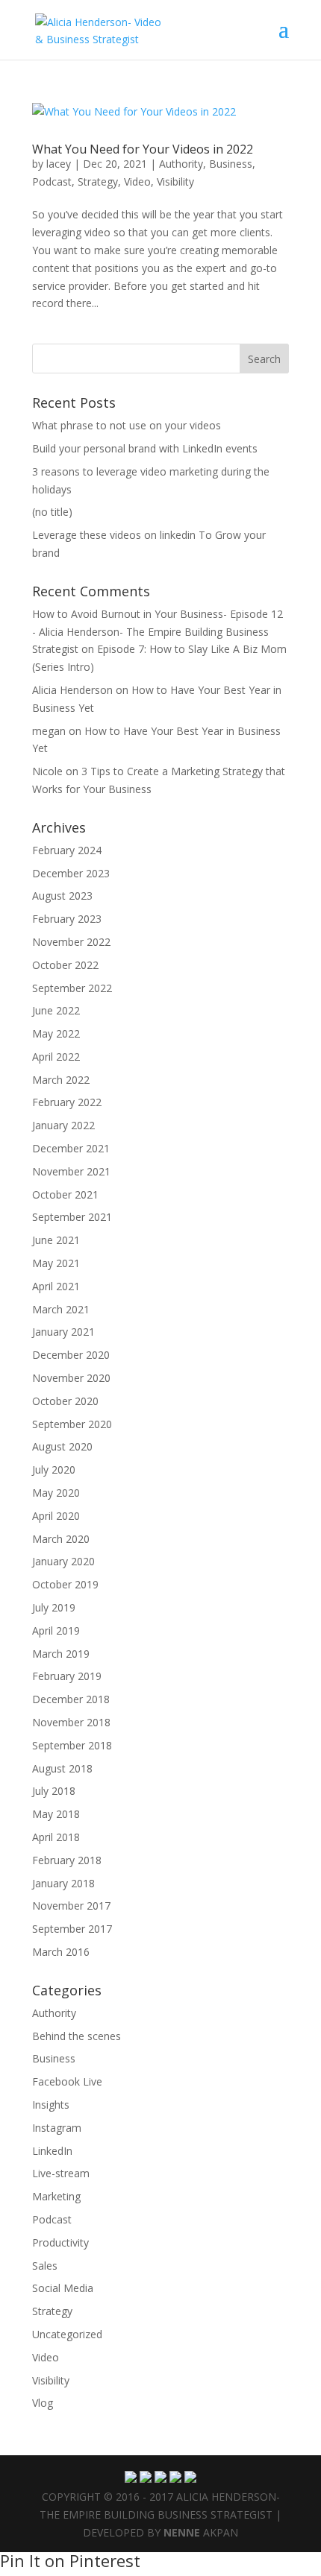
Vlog (43, 2403)
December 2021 (71, 1148)
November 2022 (71, 942)
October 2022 (65, 965)
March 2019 (61, 1654)
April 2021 (56, 1286)
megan (49, 731)
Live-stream (61, 2173)
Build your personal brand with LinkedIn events (145, 448)
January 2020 (63, 1561)
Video (137, 181)
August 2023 (62, 896)
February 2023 (67, 919)
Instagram (57, 2128)
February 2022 (67, 1102)
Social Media (63, 2288)
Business (231, 164)
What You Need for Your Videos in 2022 (143, 149)
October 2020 (65, 1401)
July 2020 (54, 1469)
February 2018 (67, 1860)
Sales (45, 2266)
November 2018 (71, 1722)
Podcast (52, 181)
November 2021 (71, 1171)
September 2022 (72, 988)
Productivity (60, 2242)
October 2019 (65, 1584)
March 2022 (61, 1080)
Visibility (175, 181)
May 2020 (56, 1493)
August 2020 (62, 1446)
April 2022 (56, 1057)
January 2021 (63, 1332)
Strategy (98, 181)
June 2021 (56, 1240)
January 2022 (63, 1125)
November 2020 (71, 1378)
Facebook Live (67, 2081)
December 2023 (71, 873)
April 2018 (56, 1837)
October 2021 (65, 1194)
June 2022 (56, 1010)
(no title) (52, 512)
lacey (59, 164)
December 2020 (71, 1355)
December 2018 (71, 1699)
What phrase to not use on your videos (127, 425)
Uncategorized (67, 2334)
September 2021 (72, 1217)
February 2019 (67, 1676)
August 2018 (62, 1768)
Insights (51, 2105)
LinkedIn (52, 2151)
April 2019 (56, 1630)
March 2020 (61, 1539)
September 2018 (72, 1745)
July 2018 (54, 1791)
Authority (181, 164)
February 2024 (67, 850)
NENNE (182, 2532)
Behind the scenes (77, 2036)
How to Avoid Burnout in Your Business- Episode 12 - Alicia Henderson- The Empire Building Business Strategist (158, 632)
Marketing (56, 2196)
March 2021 (61, 1309)
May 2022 (56, 1033)
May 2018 (56, 1814)
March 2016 (61, 1952)
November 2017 (71, 1906)
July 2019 (54, 1607)
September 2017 (72, 1929)
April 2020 (56, 1516)
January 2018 (63, 1883)
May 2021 (56, 1263)
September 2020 (72, 1424)
